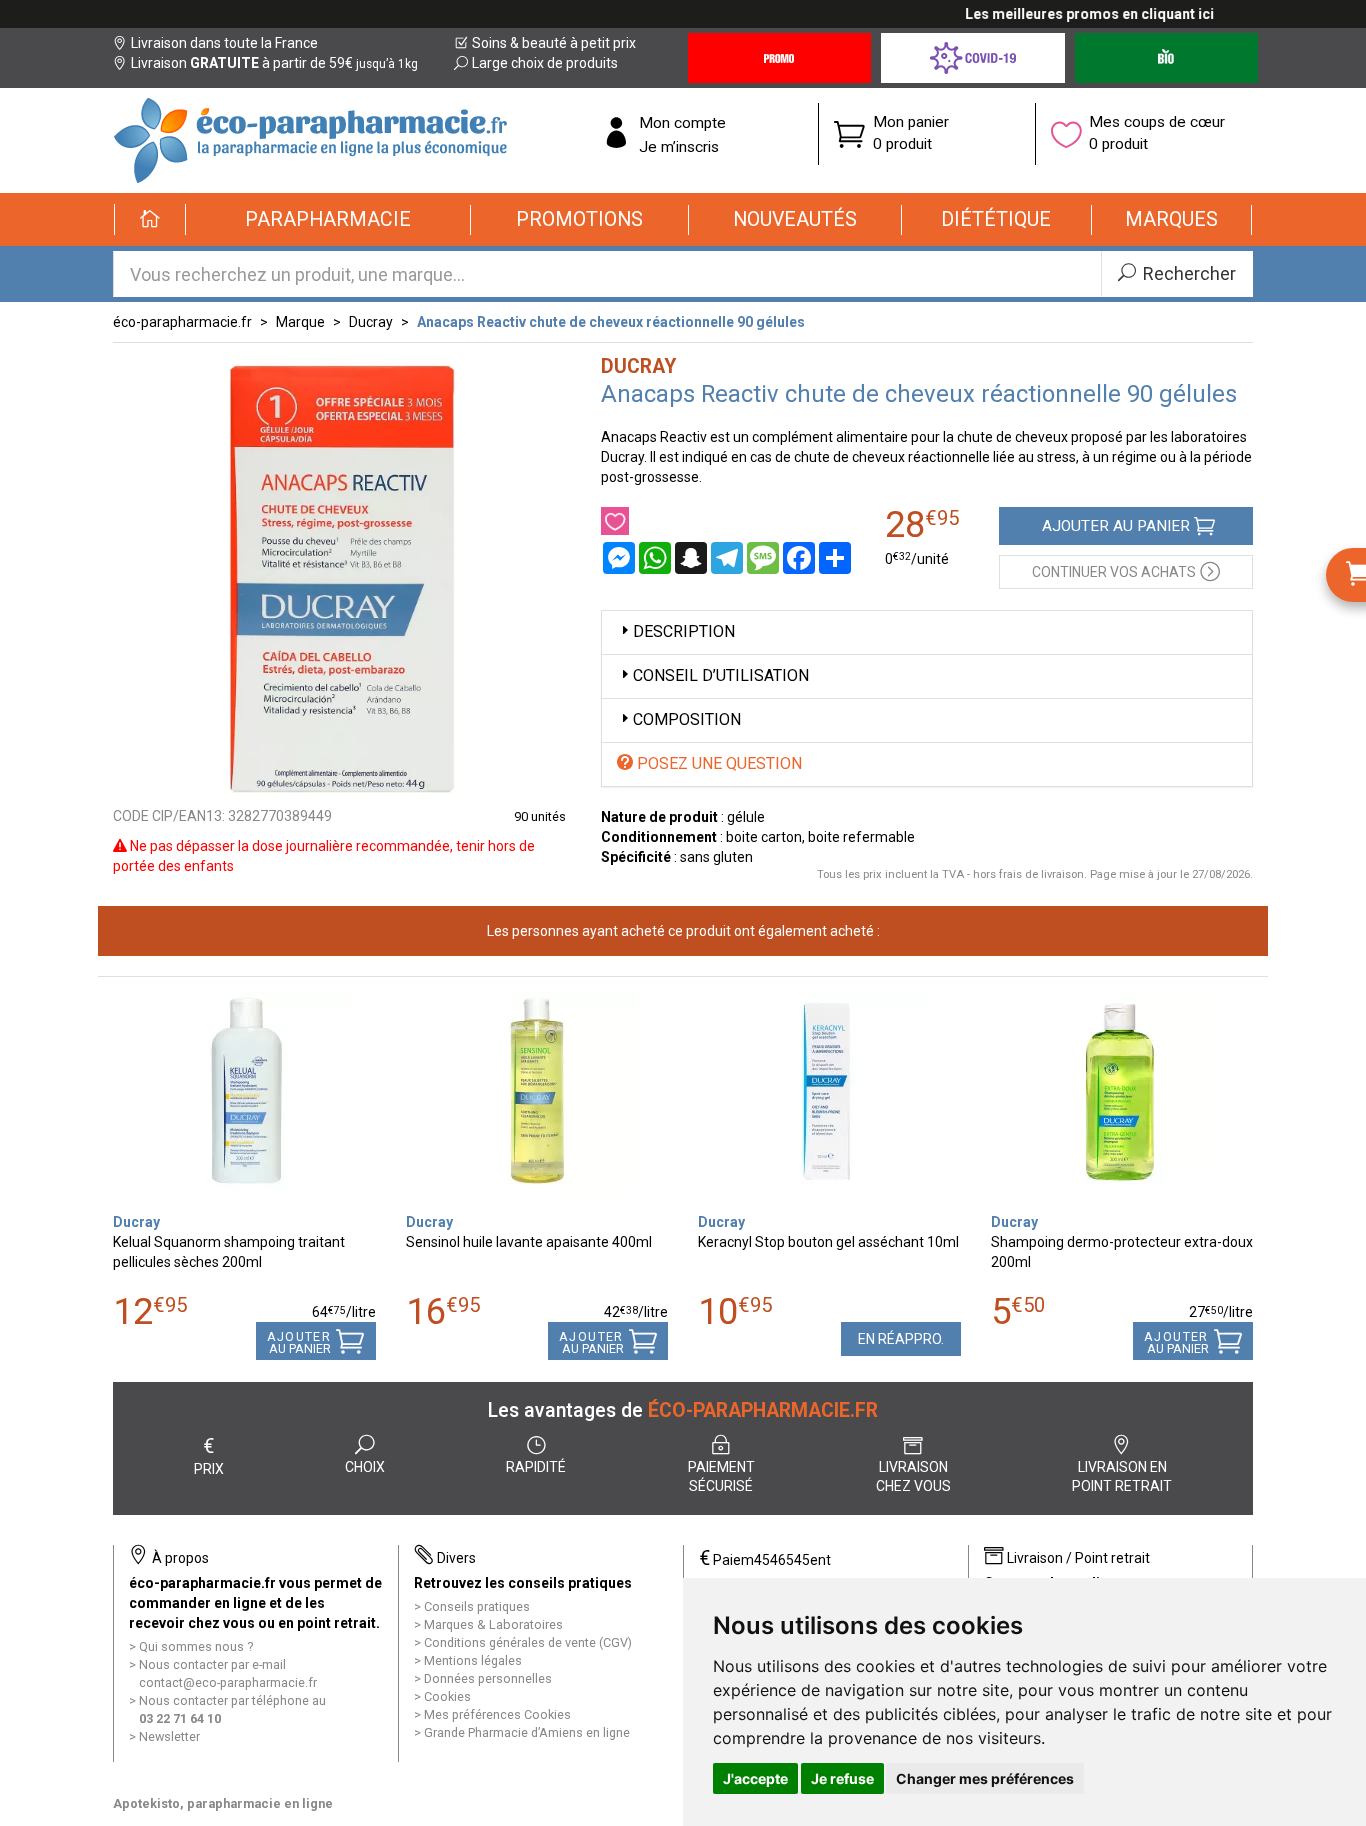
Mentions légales (473, 1660)
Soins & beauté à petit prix (554, 43)
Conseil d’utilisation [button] (721, 675)
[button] (328, 220)
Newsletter (169, 1736)
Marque (300, 322)
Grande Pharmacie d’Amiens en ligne (527, 1732)
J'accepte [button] (755, 1778)
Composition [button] (687, 719)
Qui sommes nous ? (196, 1646)
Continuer (1114, 572)
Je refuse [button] (842, 1778)
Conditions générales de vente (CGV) (528, 1642)
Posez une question (717, 763)
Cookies (447, 1696)
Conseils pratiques (477, 1606)
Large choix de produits (545, 63)
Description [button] (684, 631)
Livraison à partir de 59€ (274, 63)
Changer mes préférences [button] (985, 1778)
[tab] (927, 632)
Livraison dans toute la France (224, 43)
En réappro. (901, 1339)
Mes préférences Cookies (497, 1714)
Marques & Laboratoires (493, 1624)
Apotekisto (223, 1803)
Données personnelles (488, 1678)
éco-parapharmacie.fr (182, 322)
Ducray (371, 322)
